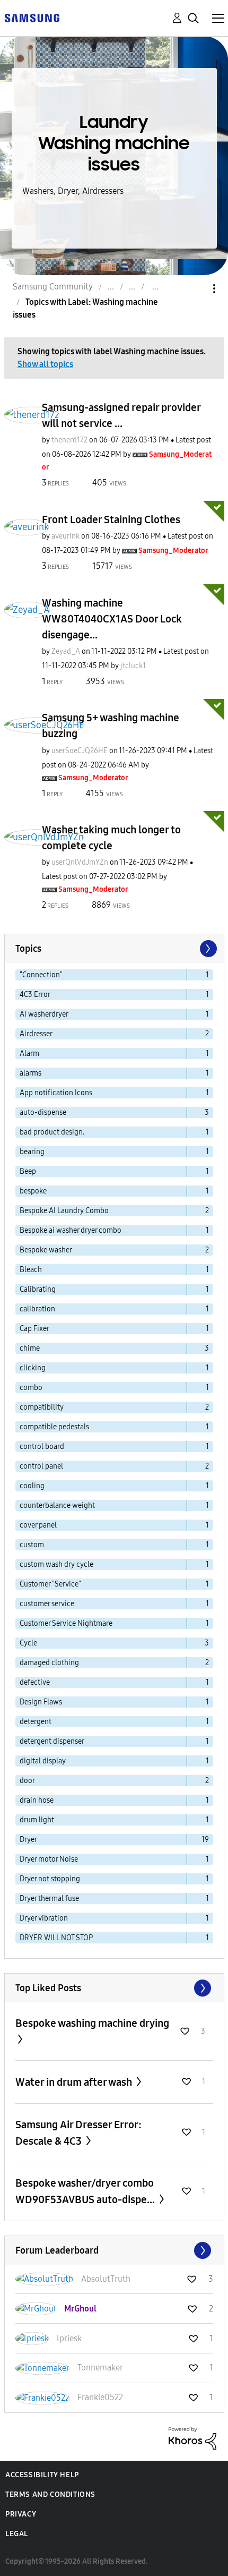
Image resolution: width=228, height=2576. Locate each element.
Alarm (29, 1054)
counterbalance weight (57, 1505)
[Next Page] (207, 949)
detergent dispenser (52, 1741)
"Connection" (41, 975)
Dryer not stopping (50, 1879)
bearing (32, 1152)
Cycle (28, 1643)
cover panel (38, 1525)
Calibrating (38, 1289)
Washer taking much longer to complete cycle (111, 838)
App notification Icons (56, 1093)
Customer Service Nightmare (66, 1623)
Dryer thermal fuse (49, 1899)
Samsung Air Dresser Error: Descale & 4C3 (78, 2133)
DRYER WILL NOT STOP (56, 1938)
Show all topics (45, 364)
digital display (43, 1761)
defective (35, 1682)
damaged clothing (49, 1663)
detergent (36, 1722)
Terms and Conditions (50, 2494)
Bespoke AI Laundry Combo (64, 1211)
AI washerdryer (44, 1014)
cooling (32, 1486)
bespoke (33, 1191)
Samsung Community (53, 287)
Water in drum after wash (75, 2082)
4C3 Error (35, 995)
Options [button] (196, 289)
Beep (28, 1171)
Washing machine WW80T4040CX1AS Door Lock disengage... (112, 619)
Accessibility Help (42, 2475)
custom (32, 1545)
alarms (30, 1073)
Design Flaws (41, 1702)
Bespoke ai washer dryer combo (71, 1230)
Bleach (31, 1270)
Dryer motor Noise (49, 1859)
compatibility (42, 1407)
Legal (17, 2534)
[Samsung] (32, 17)
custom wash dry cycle (56, 1564)
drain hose (37, 1800)
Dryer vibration (44, 1918)
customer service (47, 1604)
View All (114, 1988)
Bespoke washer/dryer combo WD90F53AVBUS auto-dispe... (86, 2191)
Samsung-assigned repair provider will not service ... (121, 415)
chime (30, 1348)
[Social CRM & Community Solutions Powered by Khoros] (192, 2438)
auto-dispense (43, 1112)
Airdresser (36, 1034)
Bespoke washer (46, 1250)
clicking (33, 1368)
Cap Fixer (34, 1329)
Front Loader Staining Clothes (111, 519)
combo (31, 1388)
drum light (37, 1820)
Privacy (21, 2514)
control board (42, 1447)
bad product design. (52, 1132)
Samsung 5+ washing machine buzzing (111, 726)
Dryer (28, 1840)
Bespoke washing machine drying (92, 2023)
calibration (37, 1309)
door (27, 1781)
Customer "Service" (50, 1584)
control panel (41, 1466)
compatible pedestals (54, 1427)
